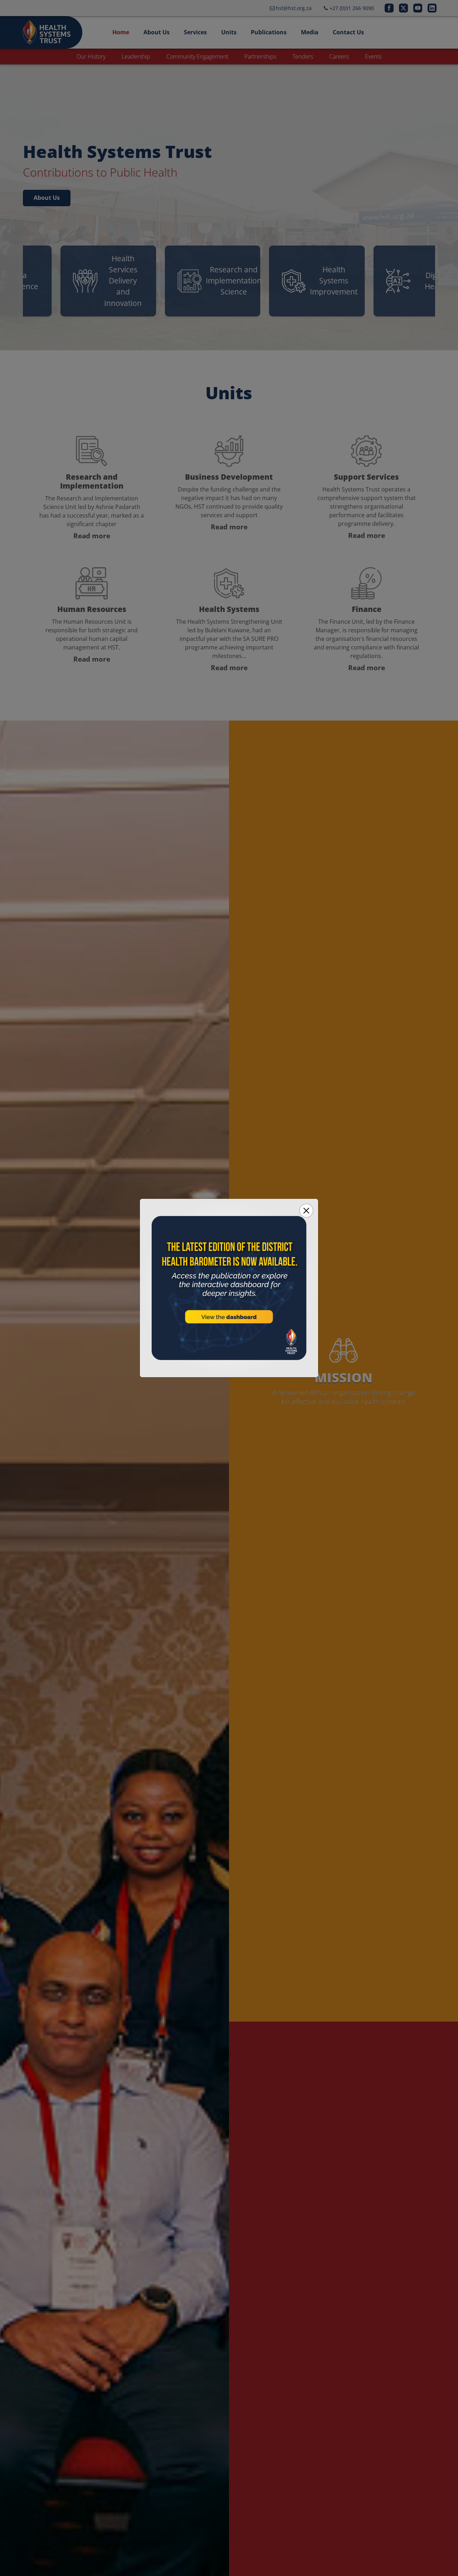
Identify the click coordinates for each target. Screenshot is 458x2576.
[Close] (306, 1211)
